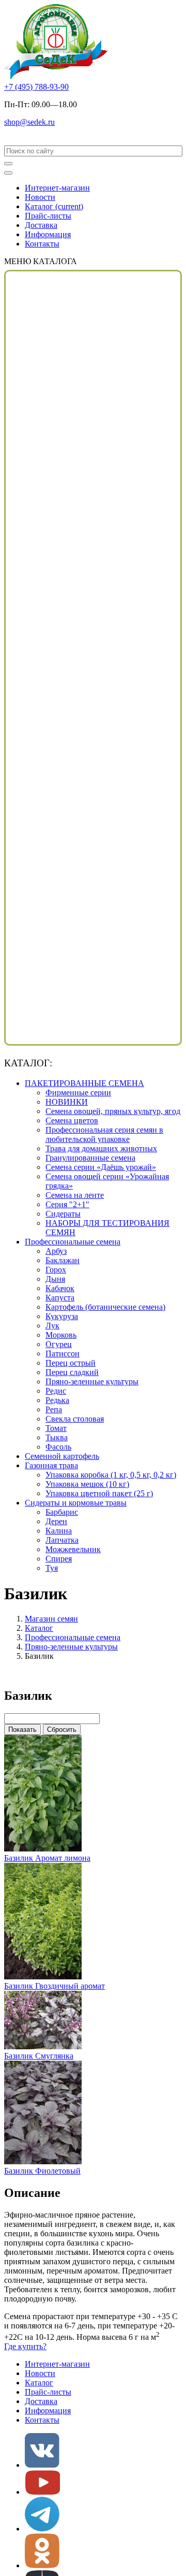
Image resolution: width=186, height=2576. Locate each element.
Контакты (42, 244)
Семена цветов (72, 1120)
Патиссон (63, 1354)
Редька (57, 1400)
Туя (52, 1568)
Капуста (60, 1298)
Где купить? (25, 2346)
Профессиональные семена (73, 1242)
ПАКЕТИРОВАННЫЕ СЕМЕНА (84, 1083)
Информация (48, 234)
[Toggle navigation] (8, 173)
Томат (56, 1428)
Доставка (41, 225)
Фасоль (58, 1447)
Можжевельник (73, 1549)
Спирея (59, 1559)
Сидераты (63, 1214)
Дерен (56, 1521)
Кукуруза (62, 1316)
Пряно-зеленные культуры (92, 1381)
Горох (56, 1270)
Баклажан (63, 1260)
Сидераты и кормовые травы (76, 1503)
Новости (40, 197)
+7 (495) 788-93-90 (36, 87)
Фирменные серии (78, 1092)
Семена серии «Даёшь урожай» (101, 1167)
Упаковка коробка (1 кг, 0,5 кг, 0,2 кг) (111, 1475)
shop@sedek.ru (29, 122)
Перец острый (71, 1363)
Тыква (57, 1437)
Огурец (59, 1344)
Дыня (55, 1279)
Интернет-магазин (57, 188)
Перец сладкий (72, 1372)
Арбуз (56, 1251)
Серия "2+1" (67, 1204)
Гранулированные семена (90, 1158)
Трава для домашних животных (101, 1148)
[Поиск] (8, 164)
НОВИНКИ (67, 1102)
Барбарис (62, 1512)
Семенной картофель (62, 1456)
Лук (52, 1326)
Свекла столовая (75, 1419)
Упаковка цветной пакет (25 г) (99, 1493)
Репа (54, 1409)
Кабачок (60, 1288)
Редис (56, 1391)
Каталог (54, 206)
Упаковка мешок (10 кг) (87, 1484)
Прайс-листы (48, 216)
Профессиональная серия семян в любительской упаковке (104, 1134)
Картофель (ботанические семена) (105, 1307)
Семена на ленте (75, 1195)
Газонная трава (51, 1465)
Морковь (61, 1335)
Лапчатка (62, 1540)
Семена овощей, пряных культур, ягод (113, 1111)
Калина (59, 1531)
